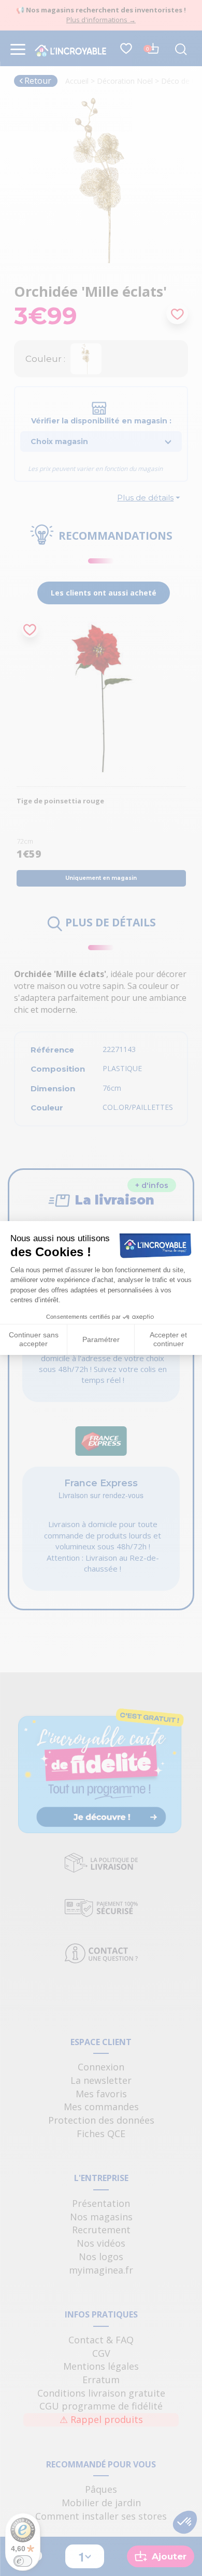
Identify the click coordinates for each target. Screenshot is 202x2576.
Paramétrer (101, 1339)
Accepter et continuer (168, 1339)
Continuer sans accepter (34, 1339)
